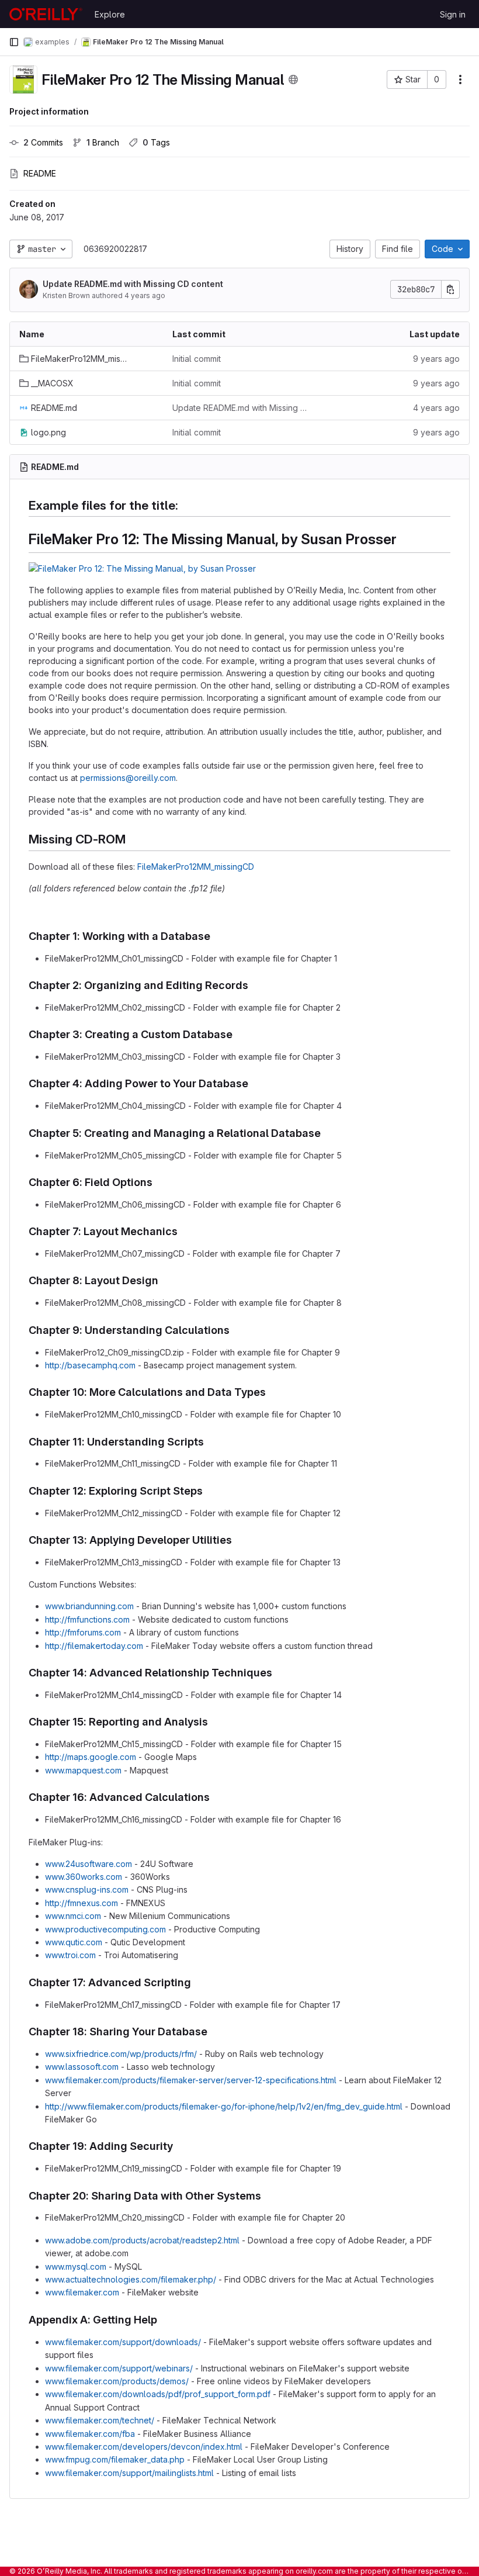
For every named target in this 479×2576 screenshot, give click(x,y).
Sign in (453, 14)
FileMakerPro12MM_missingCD (196, 867)
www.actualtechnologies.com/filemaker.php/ (131, 2279)
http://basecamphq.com (90, 1365)
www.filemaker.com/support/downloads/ (123, 2342)
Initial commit (197, 359)
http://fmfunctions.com (87, 1619)
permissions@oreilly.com (128, 778)
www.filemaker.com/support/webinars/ (119, 2368)
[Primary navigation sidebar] (14, 42)
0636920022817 (115, 249)
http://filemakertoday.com (94, 1646)
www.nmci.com (73, 1916)
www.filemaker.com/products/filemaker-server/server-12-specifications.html (191, 2080)
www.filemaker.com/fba (90, 2434)
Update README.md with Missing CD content (133, 284)
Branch (103, 142)
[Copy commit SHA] (450, 289)
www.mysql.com (76, 2266)
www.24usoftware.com (88, 1864)
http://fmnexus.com (81, 1903)
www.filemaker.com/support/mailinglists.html (129, 2473)
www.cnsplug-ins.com (87, 1889)
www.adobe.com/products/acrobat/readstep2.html (142, 2240)
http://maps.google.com (91, 1757)
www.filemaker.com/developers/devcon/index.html (144, 2447)
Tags (156, 142)
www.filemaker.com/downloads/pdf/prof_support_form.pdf (158, 2394)
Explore (110, 14)
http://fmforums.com (83, 1632)
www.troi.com (70, 1955)
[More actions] (460, 79)
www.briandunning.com (89, 1606)
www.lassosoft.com (82, 2067)
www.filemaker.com (82, 2292)
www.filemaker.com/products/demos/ (117, 2381)
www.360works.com (84, 1877)
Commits (43, 142)
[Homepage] (46, 14)
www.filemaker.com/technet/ (100, 2420)
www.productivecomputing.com (105, 1929)
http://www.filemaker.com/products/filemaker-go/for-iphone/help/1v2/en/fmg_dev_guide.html (224, 2106)
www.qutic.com (74, 1942)
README (40, 173)
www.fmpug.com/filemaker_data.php (115, 2459)
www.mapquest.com (83, 1770)
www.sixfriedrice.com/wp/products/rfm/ (121, 2054)
